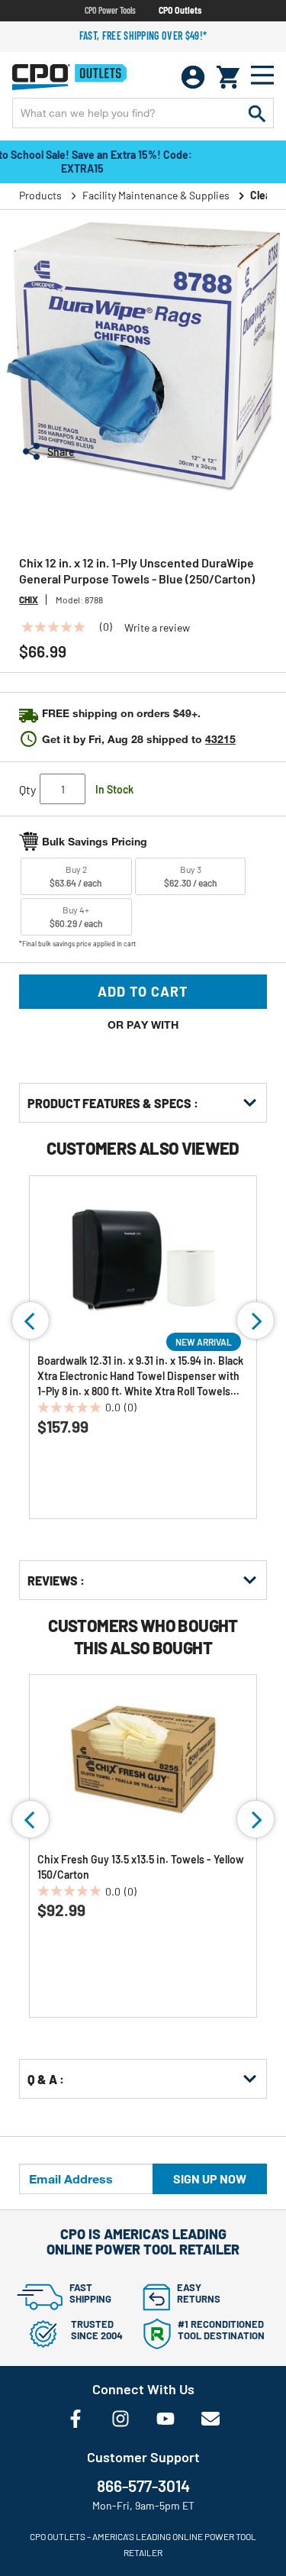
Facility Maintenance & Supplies (156, 195)
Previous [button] (31, 1320)
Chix (29, 600)
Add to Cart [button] (143, 991)
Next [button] (255, 1320)
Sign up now (210, 2178)
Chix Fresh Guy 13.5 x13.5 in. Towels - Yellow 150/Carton (141, 1867)
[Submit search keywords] (257, 113)
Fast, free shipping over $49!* (143, 36)
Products (40, 195)
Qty (27, 789)
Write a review (157, 628)
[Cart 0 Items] (228, 77)
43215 (220, 739)
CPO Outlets (180, 10)
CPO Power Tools (110, 10)
